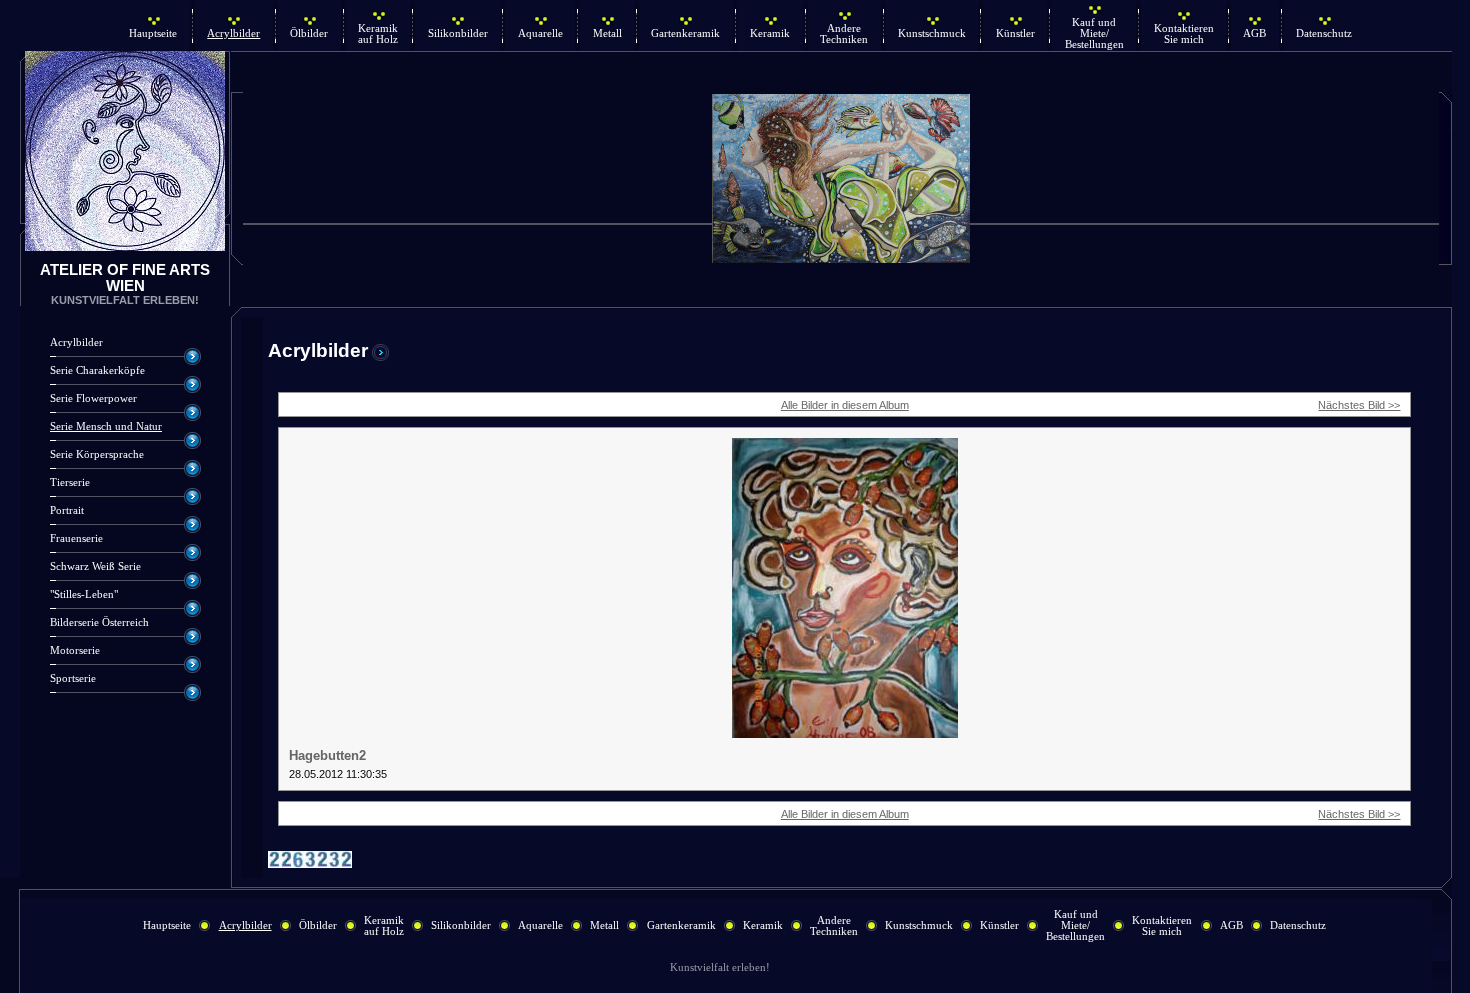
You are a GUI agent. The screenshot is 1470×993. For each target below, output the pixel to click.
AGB (1254, 33)
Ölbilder (309, 33)
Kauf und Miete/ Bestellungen (1094, 33)
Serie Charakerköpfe (97, 370)
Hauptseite (153, 33)
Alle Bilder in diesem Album (845, 405)
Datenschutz (1324, 33)
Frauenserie (76, 538)
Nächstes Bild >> (1359, 405)
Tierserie (70, 482)
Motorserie (75, 650)
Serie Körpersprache (97, 454)
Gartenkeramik (685, 33)
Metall (607, 33)
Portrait (67, 510)
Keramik (770, 33)
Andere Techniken (844, 34)
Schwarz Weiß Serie (95, 566)
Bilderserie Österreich (99, 622)
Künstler (1015, 33)
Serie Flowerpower (93, 398)
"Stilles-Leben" (84, 594)
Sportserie (73, 678)
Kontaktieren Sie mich (1184, 34)
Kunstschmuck (932, 33)
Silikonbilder (458, 33)
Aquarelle (540, 33)
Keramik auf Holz (378, 34)
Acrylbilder (233, 33)
